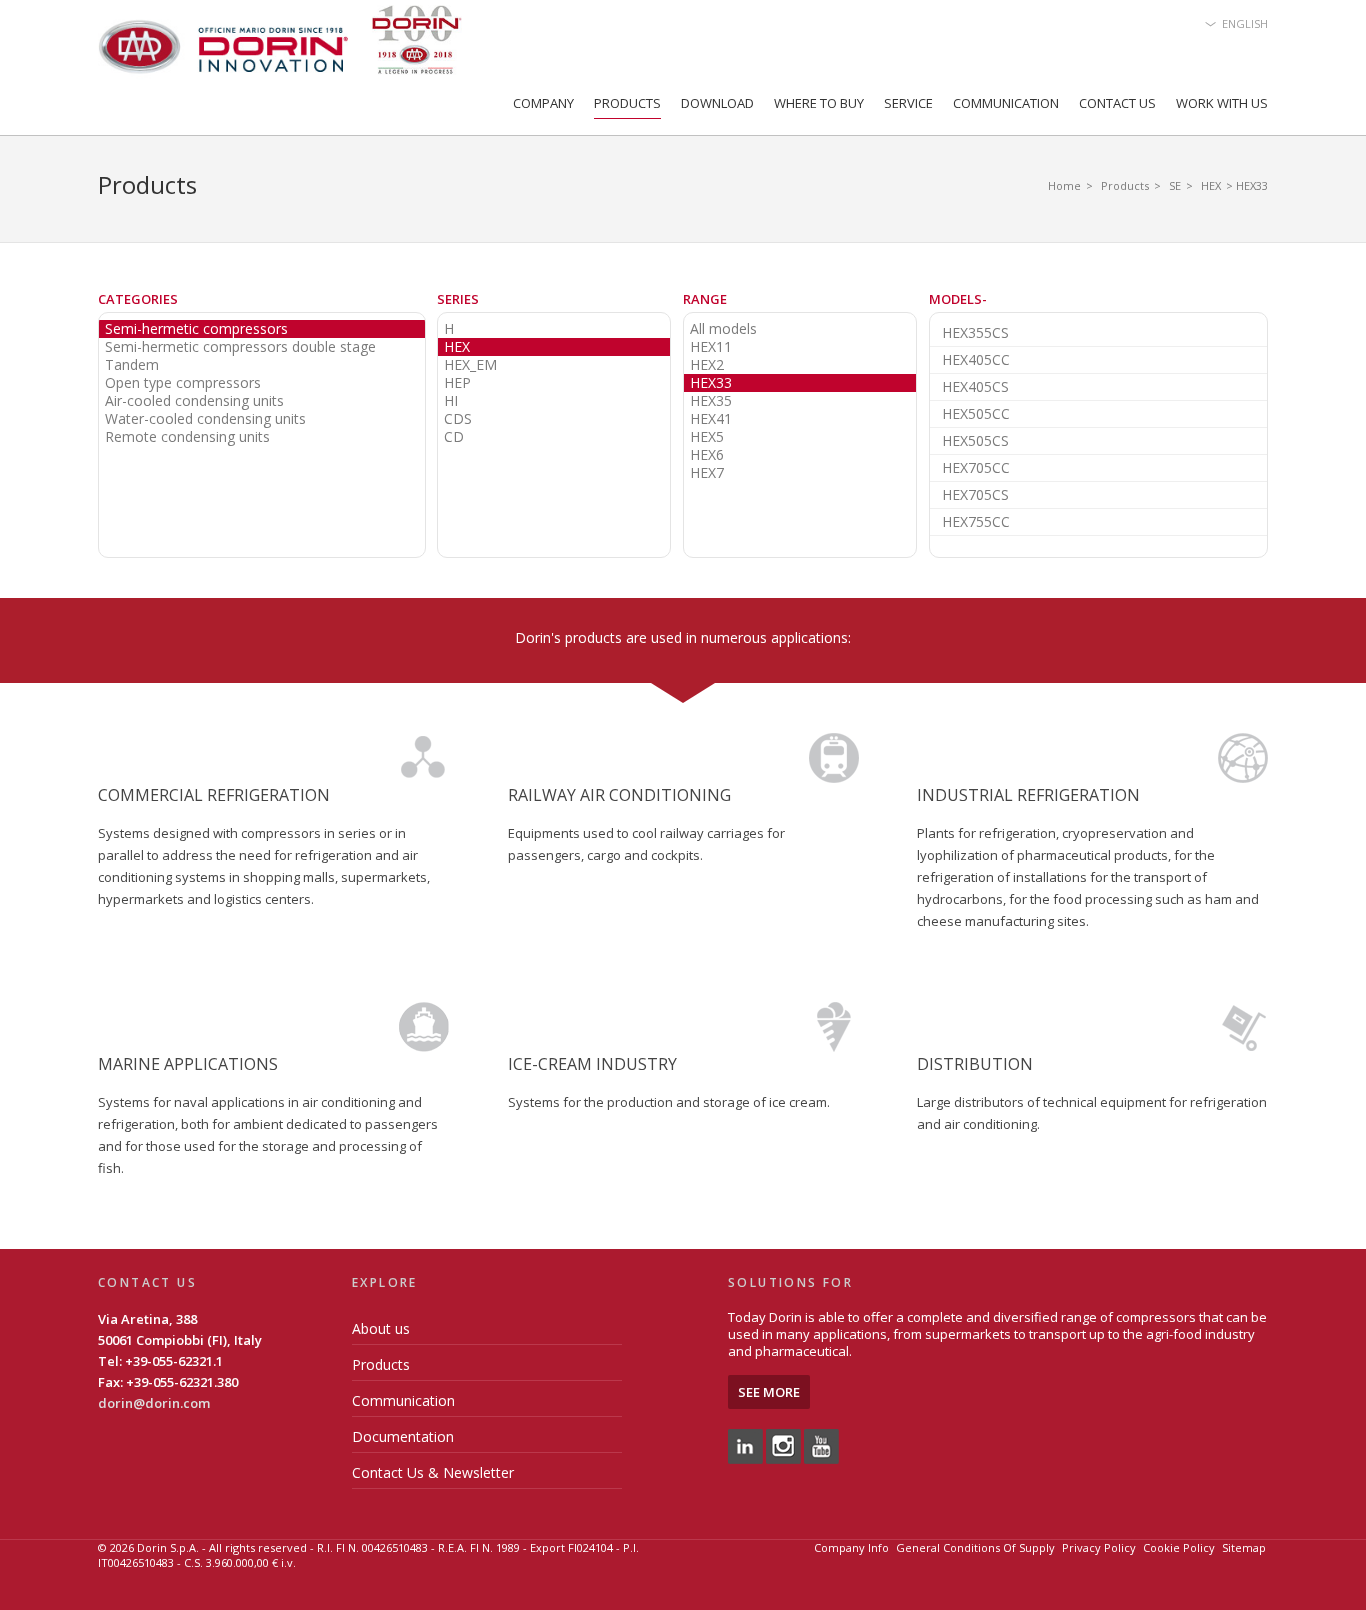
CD (454, 437)
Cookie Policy (1179, 1547)
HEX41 (711, 419)
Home (1064, 185)
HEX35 (711, 401)
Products (627, 103)
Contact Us (1117, 103)
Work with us (1222, 103)
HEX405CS (975, 386)
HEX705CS (975, 494)
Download (717, 103)
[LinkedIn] (745, 1445)
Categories (138, 299)
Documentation (403, 1436)
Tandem (132, 365)
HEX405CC (976, 359)
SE (1175, 185)
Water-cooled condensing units (205, 419)
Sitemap (1244, 1547)
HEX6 (707, 455)
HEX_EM (470, 365)
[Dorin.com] (280, 45)
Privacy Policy (1099, 1547)
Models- (958, 299)
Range (705, 299)
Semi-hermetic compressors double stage (240, 347)
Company (543, 103)
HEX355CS (975, 332)
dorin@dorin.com (154, 1403)
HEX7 (707, 473)
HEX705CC (976, 467)
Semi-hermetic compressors (196, 329)
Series (458, 299)
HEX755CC (976, 521)
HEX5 (707, 437)
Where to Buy (819, 103)
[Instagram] (783, 1445)
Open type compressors (183, 383)
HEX (1211, 185)
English (1245, 23)
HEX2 (707, 365)
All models (723, 329)
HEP (457, 383)
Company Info (851, 1547)
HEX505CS (975, 440)
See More (769, 1392)
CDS (458, 419)
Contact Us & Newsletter (433, 1472)
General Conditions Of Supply (975, 1547)
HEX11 (711, 347)
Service (908, 103)
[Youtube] (821, 1445)
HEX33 (711, 383)
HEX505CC (976, 413)
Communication (1006, 103)
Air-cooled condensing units (194, 401)
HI (451, 401)
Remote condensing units (187, 437)
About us (381, 1328)
